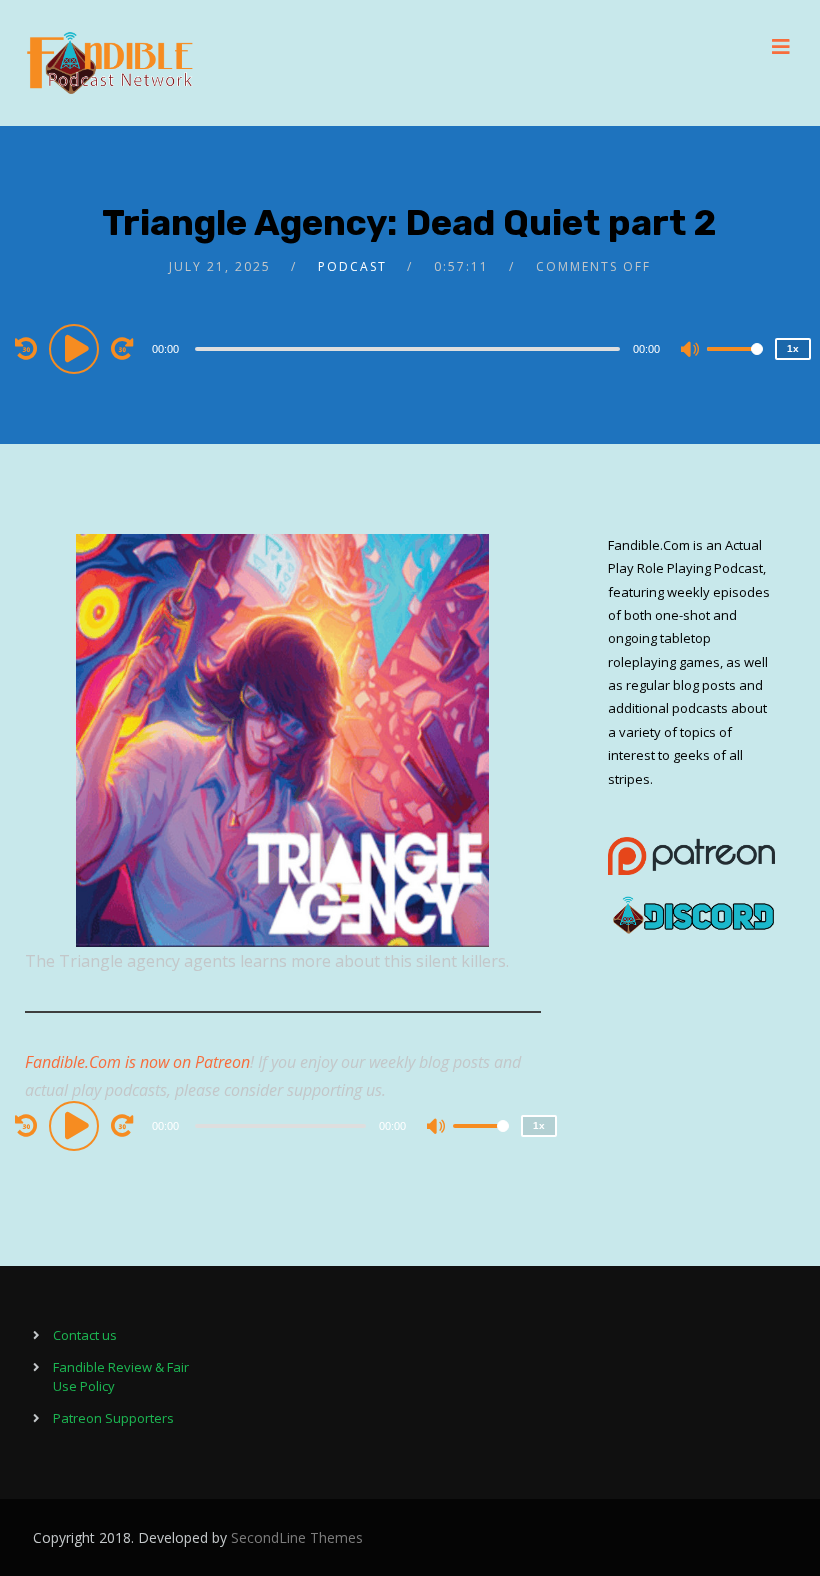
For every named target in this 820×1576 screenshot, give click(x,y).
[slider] (735, 365)
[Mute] (691, 351)
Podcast (352, 266)
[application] (410, 348)
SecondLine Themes (297, 1537)
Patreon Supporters (113, 1418)
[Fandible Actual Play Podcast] (110, 63)
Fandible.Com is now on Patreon (137, 1062)
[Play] (77, 348)
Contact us (85, 1335)
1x (793, 348)
